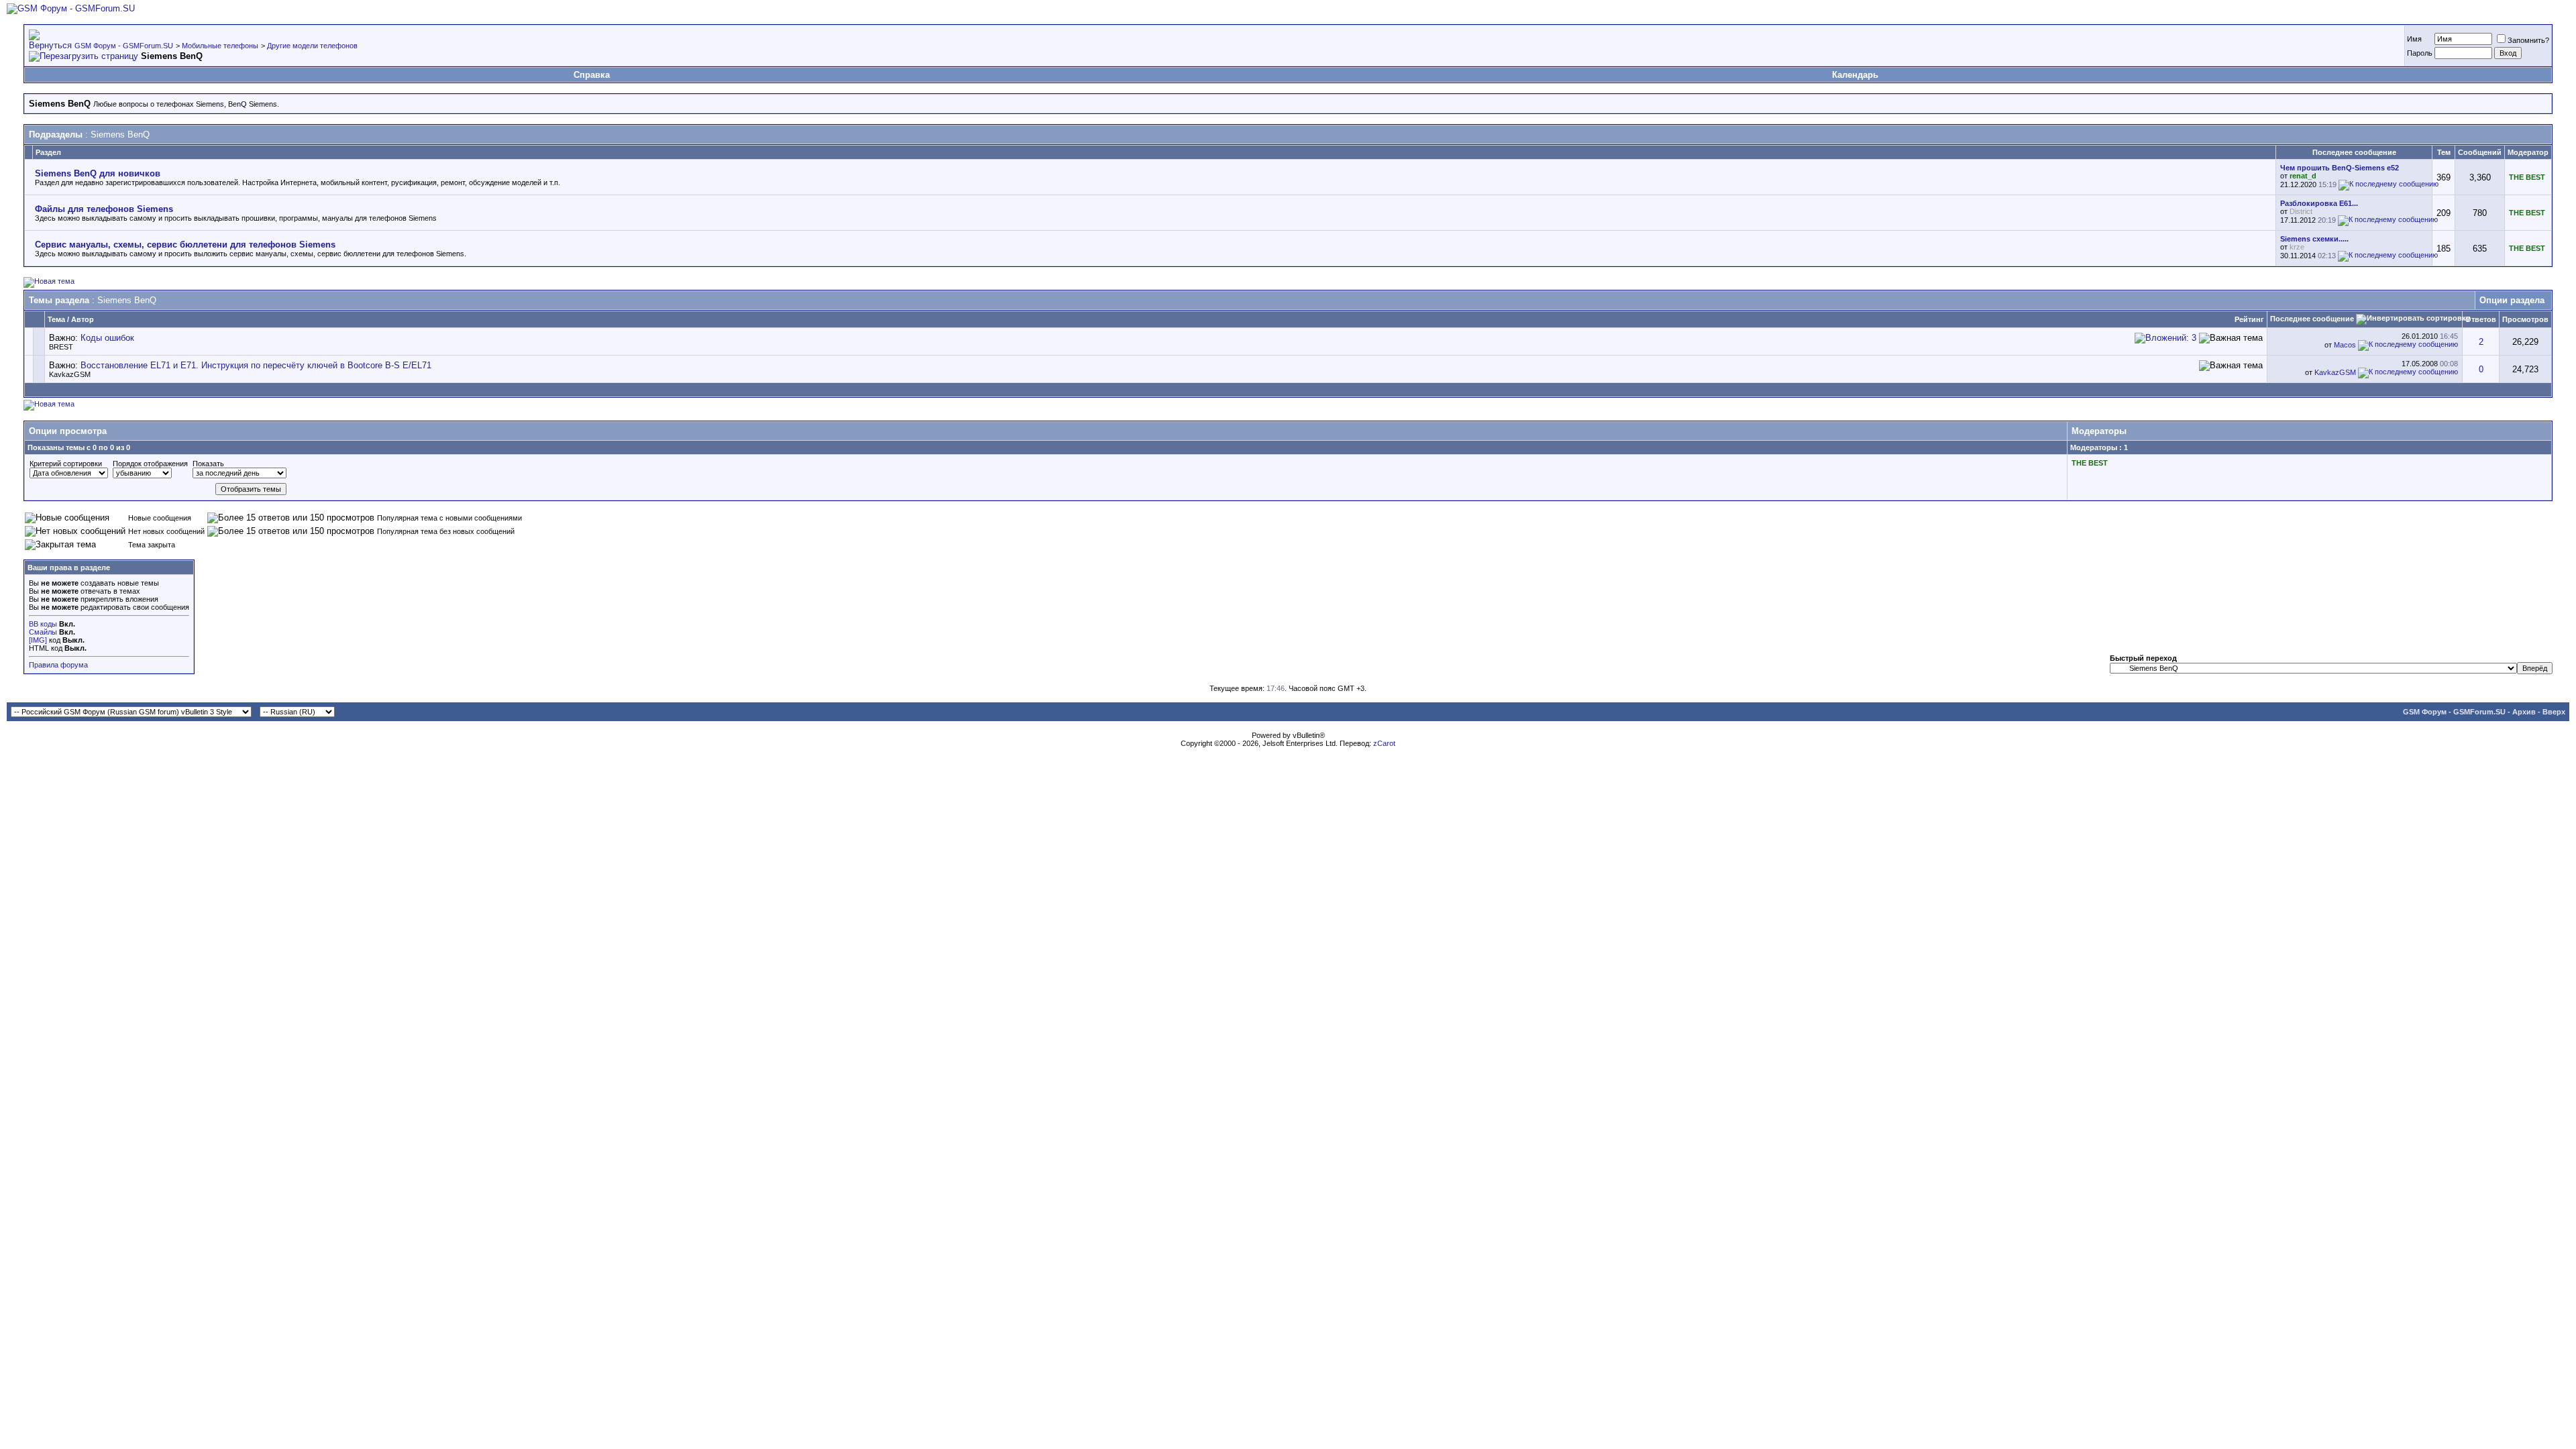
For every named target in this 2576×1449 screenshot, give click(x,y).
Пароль (2420, 53)
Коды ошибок (107, 338)
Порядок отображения (150, 464)
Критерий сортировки (66, 464)
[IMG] (38, 640)
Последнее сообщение (2312, 319)
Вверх (2554, 712)
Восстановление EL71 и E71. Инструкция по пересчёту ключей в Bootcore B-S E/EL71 (256, 365)
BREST (61, 347)
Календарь (1855, 75)
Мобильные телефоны (220, 46)
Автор (83, 319)
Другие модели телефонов (312, 46)
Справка (592, 75)
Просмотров (2525, 319)
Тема (56, 319)
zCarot (1384, 743)
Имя (2414, 39)
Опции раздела (2512, 300)
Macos (2345, 345)
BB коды (43, 624)
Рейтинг (2249, 319)
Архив (2524, 712)
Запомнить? (2528, 40)
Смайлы (43, 632)
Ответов (2481, 319)
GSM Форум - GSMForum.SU (124, 46)
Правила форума (58, 665)
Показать (208, 464)
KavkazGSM (70, 374)
